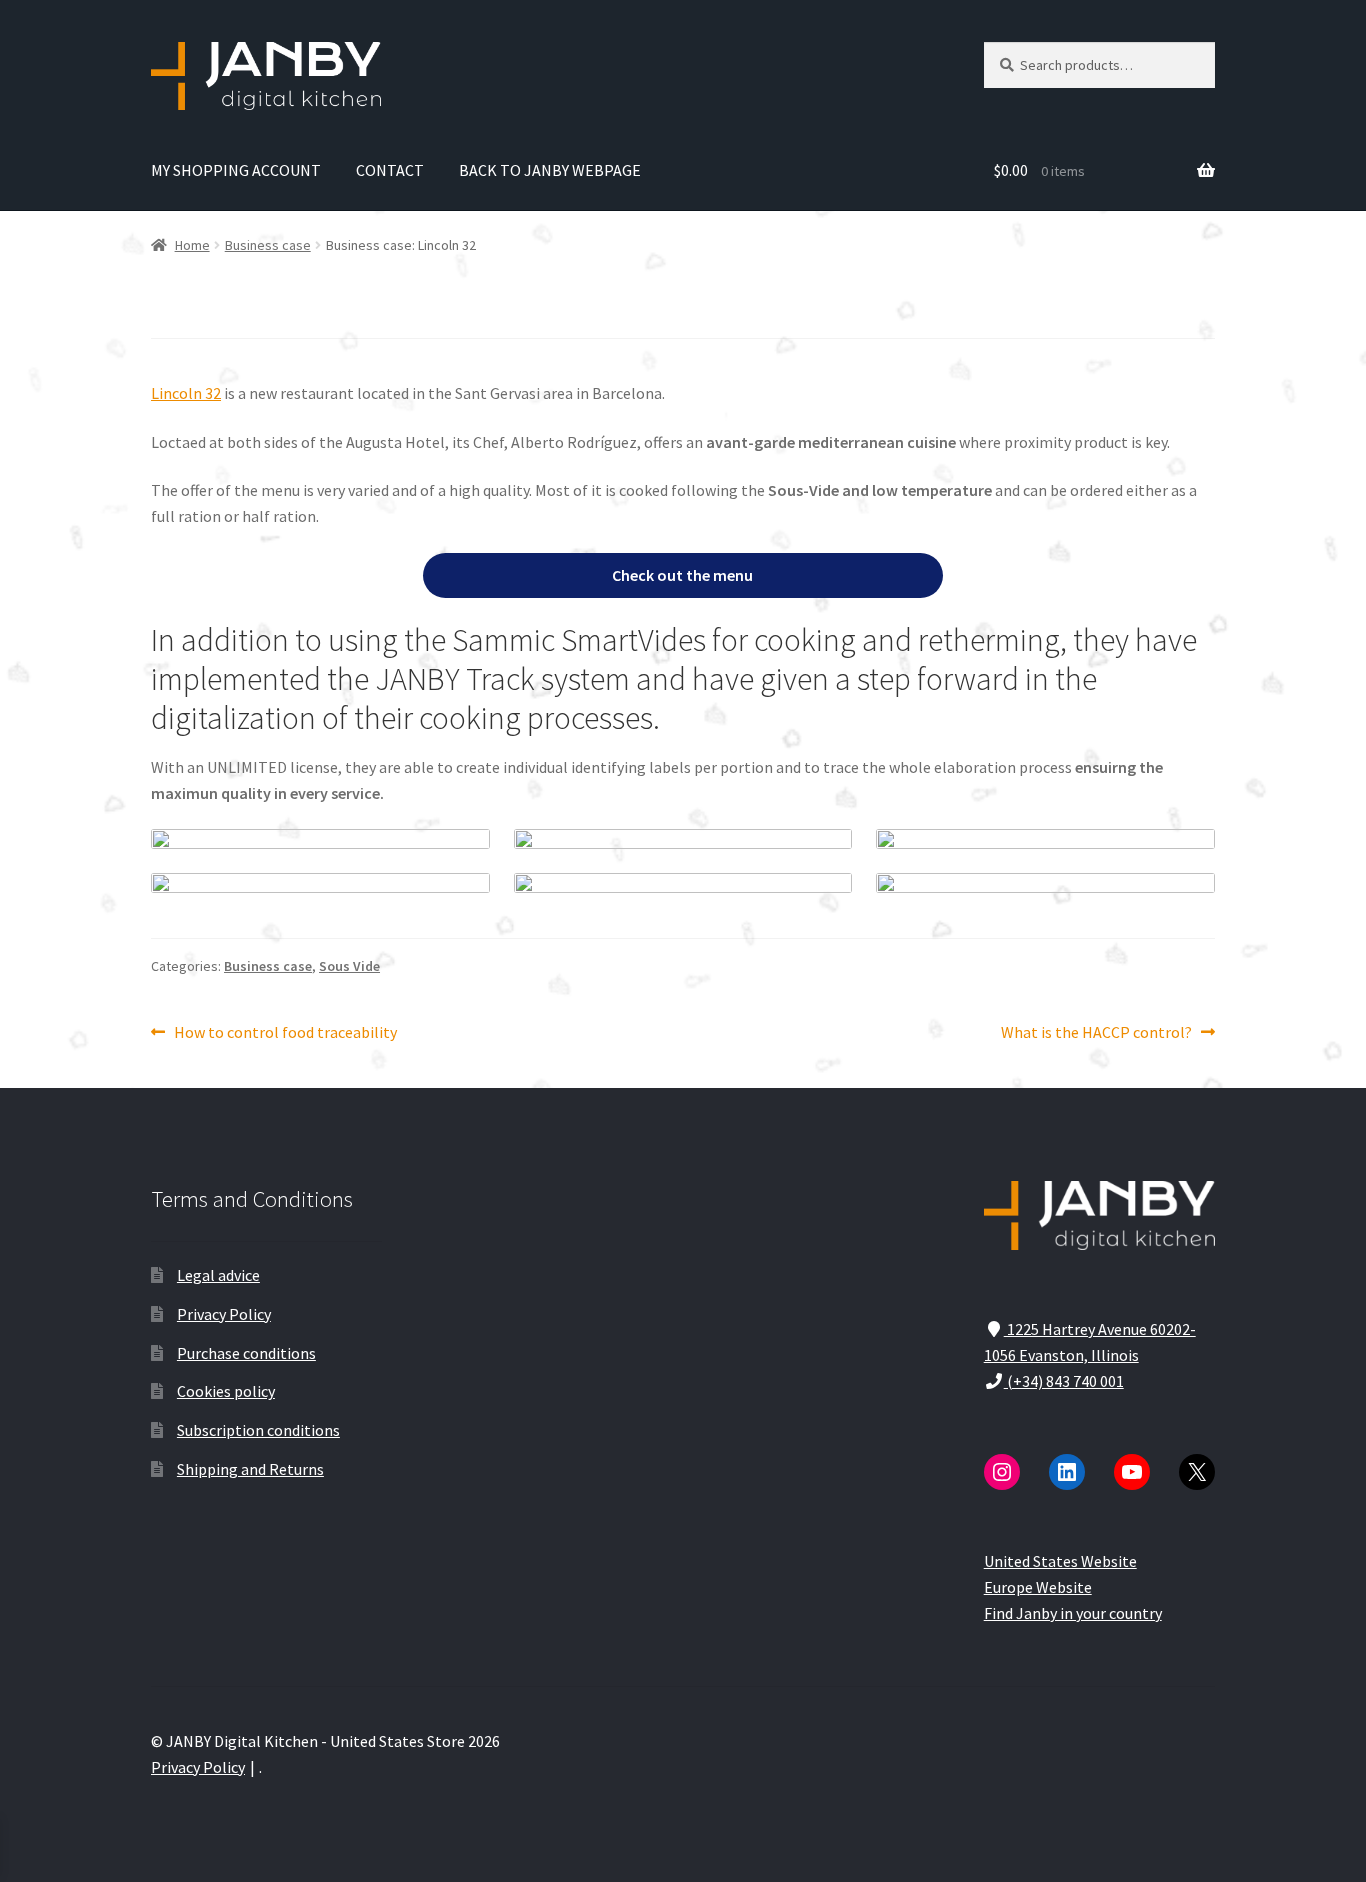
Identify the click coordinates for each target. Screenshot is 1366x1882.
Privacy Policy (224, 1314)
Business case (268, 245)
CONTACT (390, 170)
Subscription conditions (258, 1430)
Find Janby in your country (1073, 1613)
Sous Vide (349, 966)
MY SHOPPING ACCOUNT (236, 170)
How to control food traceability (285, 1033)
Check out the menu (682, 575)
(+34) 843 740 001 (1064, 1381)
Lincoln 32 (186, 393)
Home (192, 245)
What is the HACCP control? (1096, 1033)
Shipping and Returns (250, 1469)
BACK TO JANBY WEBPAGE (550, 170)
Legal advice (218, 1275)
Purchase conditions (246, 1353)
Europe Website (1038, 1587)
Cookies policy (226, 1391)
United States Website (1060, 1561)
